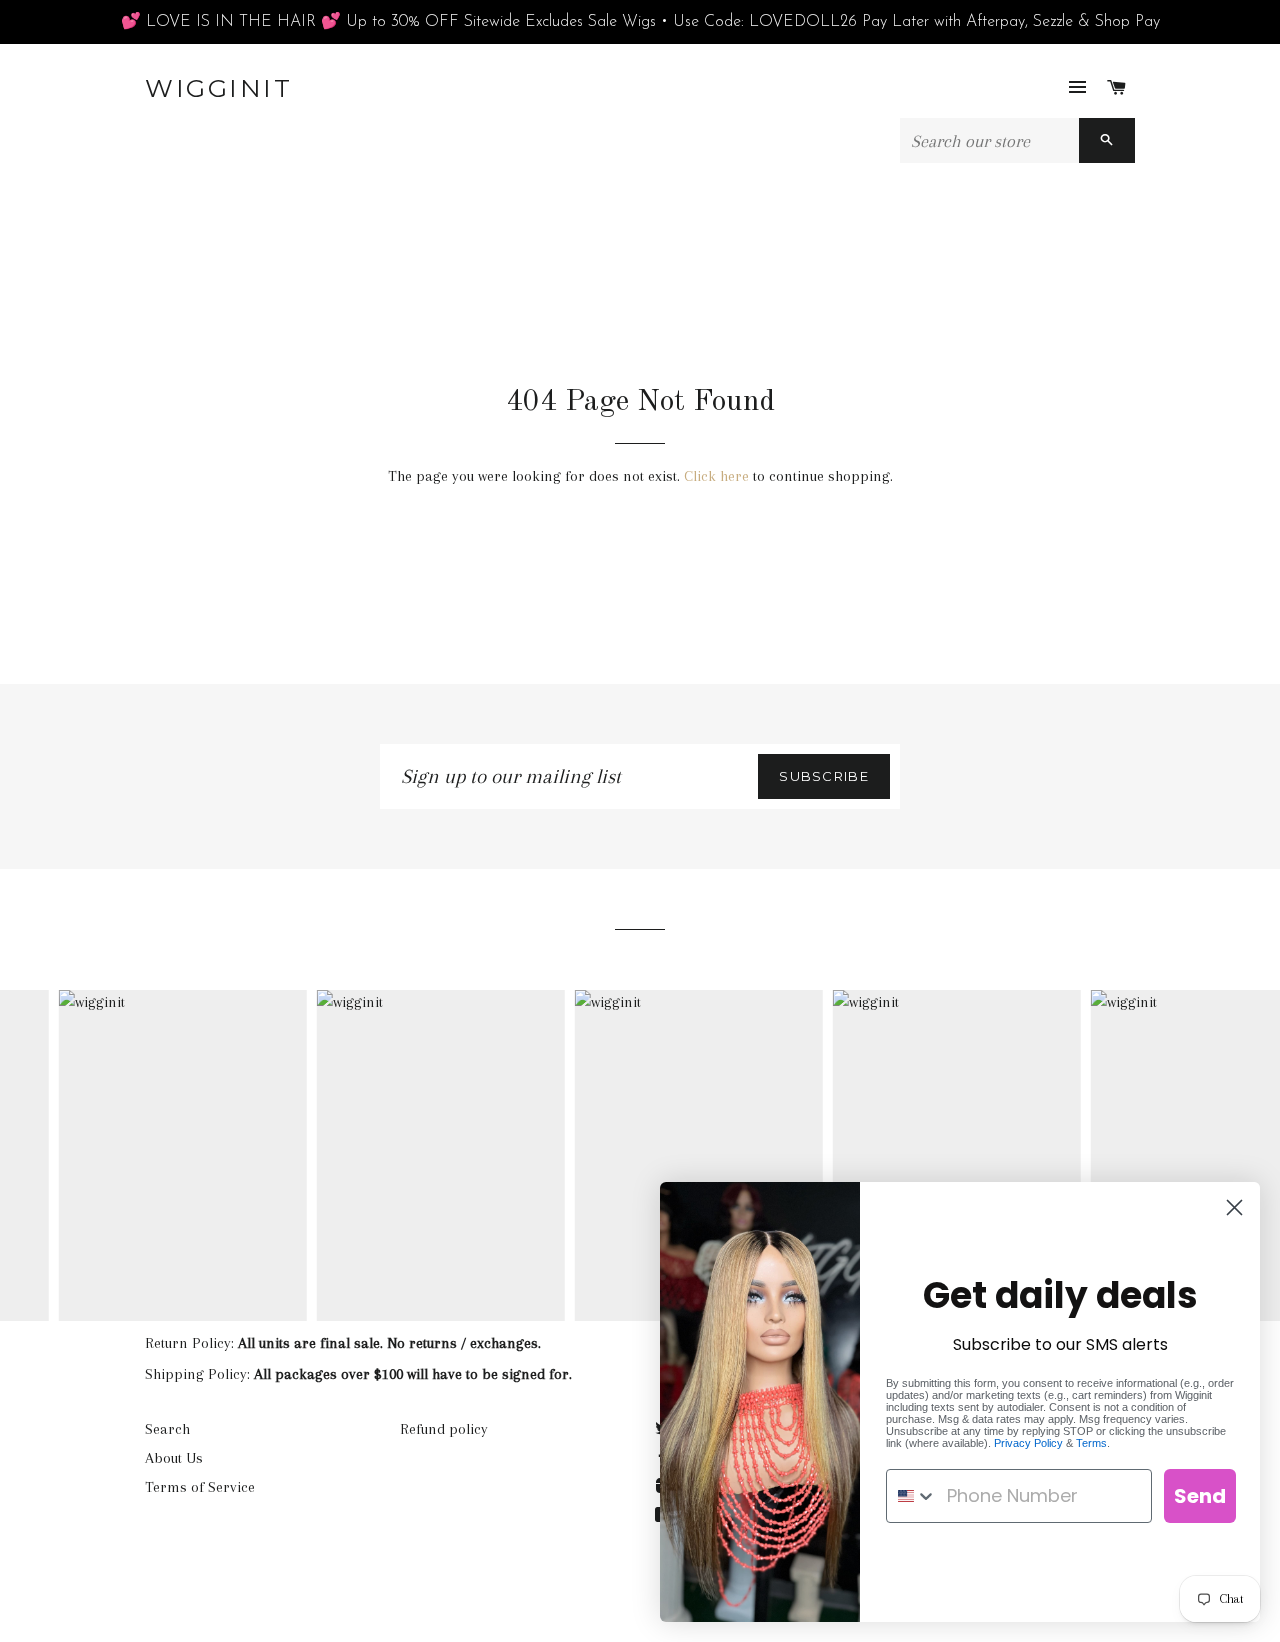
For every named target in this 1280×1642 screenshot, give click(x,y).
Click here (716, 476)
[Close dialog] (1234, 1207)
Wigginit (218, 88)
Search (167, 1429)
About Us (174, 1458)
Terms (1091, 1443)
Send (1200, 1496)
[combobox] (912, 1496)
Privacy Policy (1028, 1443)
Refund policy (444, 1429)
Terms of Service (200, 1487)
